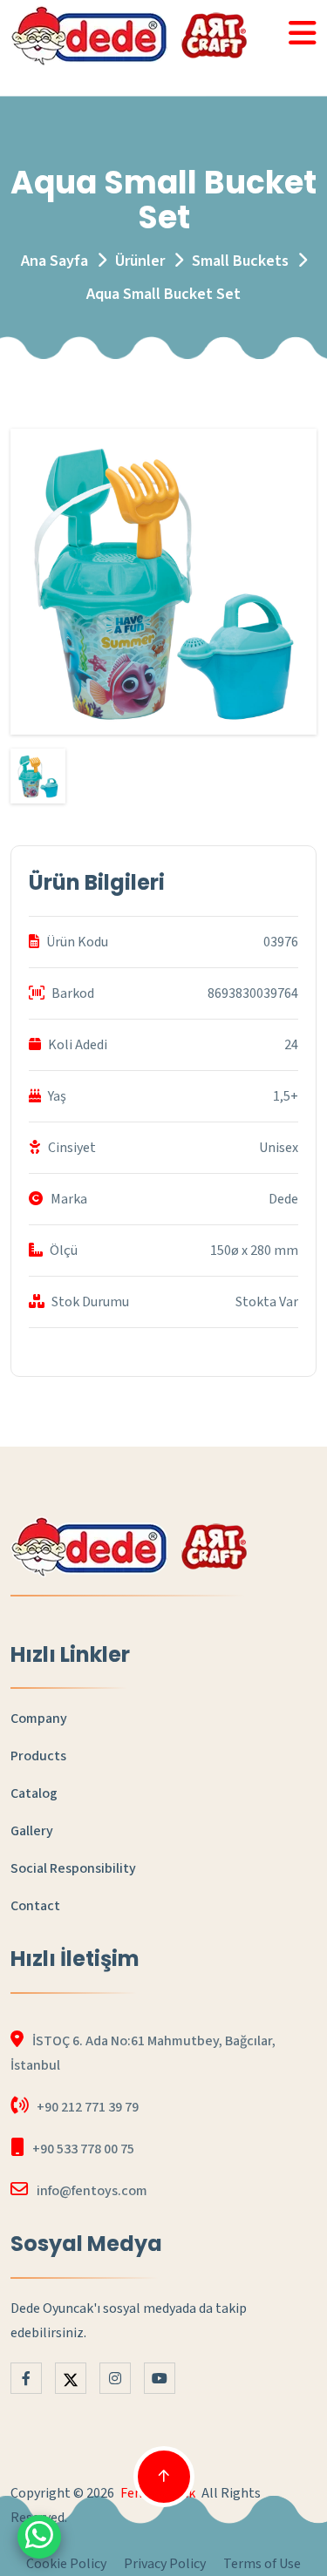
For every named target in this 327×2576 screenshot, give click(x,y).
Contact (35, 1906)
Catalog (34, 1793)
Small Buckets (240, 261)
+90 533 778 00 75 (83, 2149)
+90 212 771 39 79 (88, 2107)
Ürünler (140, 261)
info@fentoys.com (92, 2191)
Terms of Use (262, 2564)
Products (38, 1756)
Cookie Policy (66, 2564)
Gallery (32, 1831)
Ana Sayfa (54, 261)
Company (39, 1718)
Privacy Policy (165, 2564)
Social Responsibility (73, 1868)
